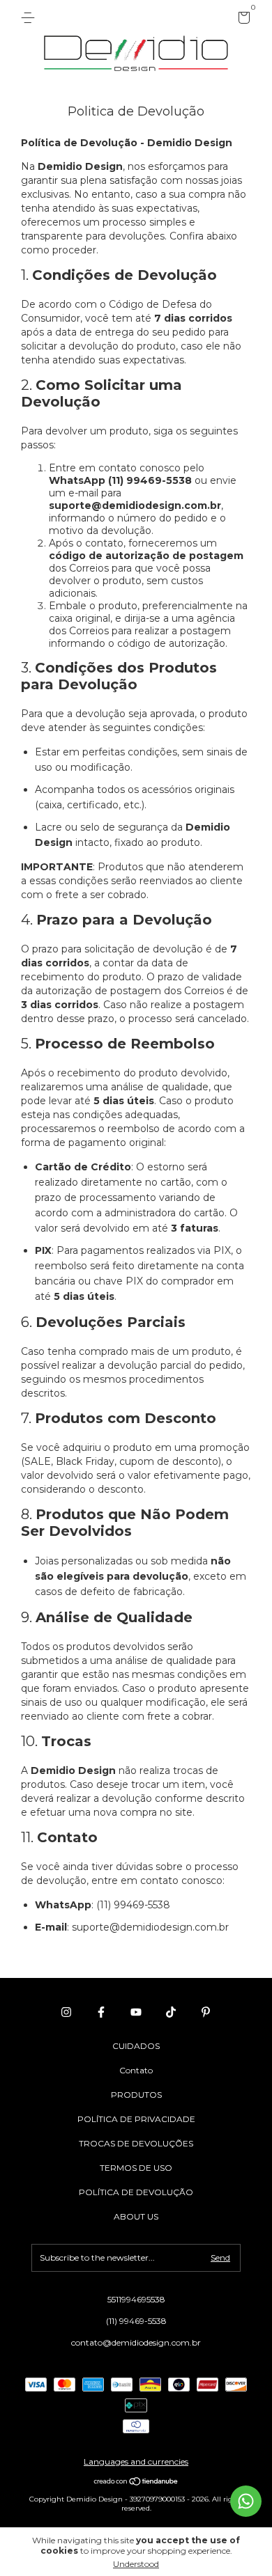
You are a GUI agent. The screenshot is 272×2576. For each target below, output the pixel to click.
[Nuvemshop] (136, 2483)
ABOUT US (136, 2216)
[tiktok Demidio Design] (171, 2012)
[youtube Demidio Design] (136, 2012)
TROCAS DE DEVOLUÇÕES (136, 2143)
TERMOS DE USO (136, 2168)
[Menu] (30, 18)
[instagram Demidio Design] (66, 2012)
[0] (242, 20)
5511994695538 (136, 2299)
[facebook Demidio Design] (101, 2012)
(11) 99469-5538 (136, 2321)
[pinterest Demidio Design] (206, 2012)
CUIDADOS (136, 2046)
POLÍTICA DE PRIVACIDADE (136, 2119)
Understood (136, 2564)
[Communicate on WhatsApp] (246, 2501)
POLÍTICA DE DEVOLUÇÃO (136, 2192)
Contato (136, 2070)
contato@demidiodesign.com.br (136, 2342)
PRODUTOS (136, 2095)
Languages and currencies (136, 2461)
